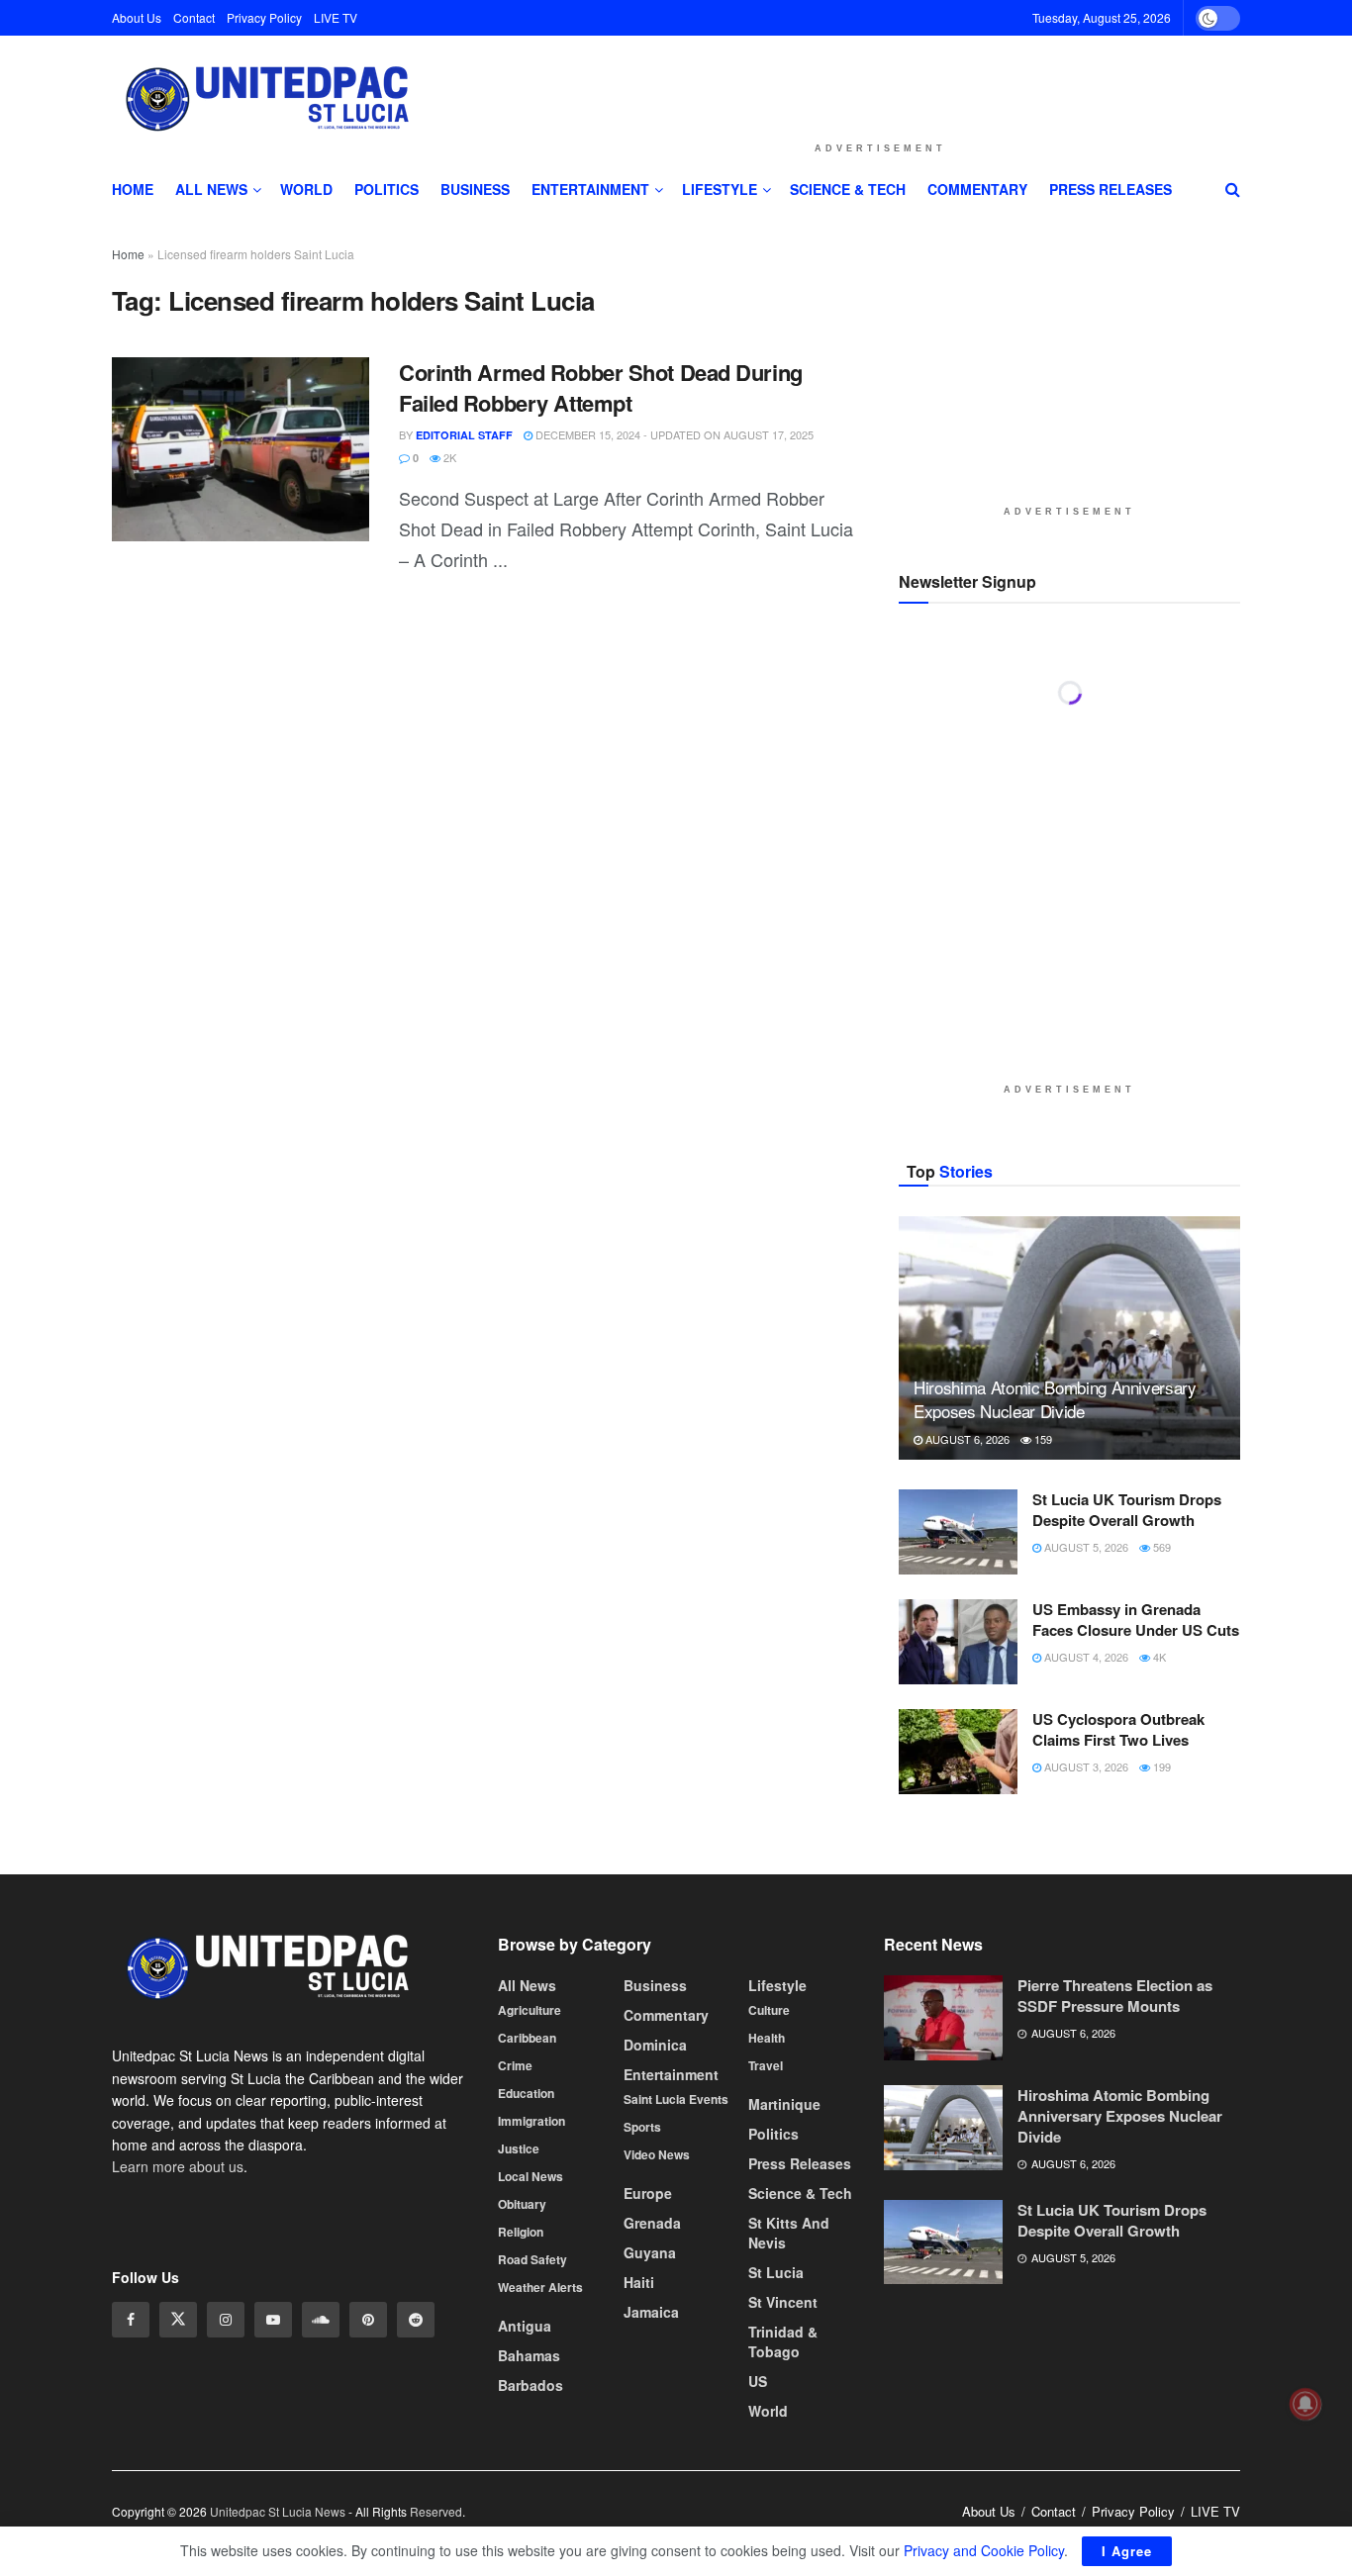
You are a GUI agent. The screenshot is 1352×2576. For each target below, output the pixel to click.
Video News (657, 2154)
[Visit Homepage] (264, 100)
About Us (137, 17)
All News (211, 189)
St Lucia (776, 2272)
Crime (515, 2065)
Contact (194, 17)
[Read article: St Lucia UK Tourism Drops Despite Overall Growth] (958, 1532)
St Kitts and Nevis (789, 2233)
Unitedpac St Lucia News (278, 2511)
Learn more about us (178, 2166)
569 (1160, 1547)
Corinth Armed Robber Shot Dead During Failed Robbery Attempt (601, 387)
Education (526, 2093)
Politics (386, 189)
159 (1042, 1439)
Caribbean (527, 2038)
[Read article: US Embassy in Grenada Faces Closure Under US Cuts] (958, 1642)
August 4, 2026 (1085, 1657)
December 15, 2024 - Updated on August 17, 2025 (673, 434)
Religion (521, 2232)
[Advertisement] (880, 83)
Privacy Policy (264, 17)
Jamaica (651, 2312)
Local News (531, 2176)
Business (475, 189)
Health (767, 2038)
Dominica (655, 2045)
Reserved (436, 2511)
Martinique (784, 2104)
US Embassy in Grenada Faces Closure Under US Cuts (1136, 1620)
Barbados (531, 2385)
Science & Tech (848, 189)
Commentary (977, 189)
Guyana (650, 2252)
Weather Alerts (540, 2287)
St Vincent (783, 2302)
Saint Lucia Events (676, 2099)
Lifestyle (720, 189)
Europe (648, 2193)
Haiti (639, 2282)
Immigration (531, 2121)
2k (448, 457)
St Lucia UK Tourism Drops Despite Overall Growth (1127, 1510)
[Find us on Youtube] (273, 2320)
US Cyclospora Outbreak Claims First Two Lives (1118, 1729)
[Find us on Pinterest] (368, 2320)
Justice (519, 2148)
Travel (766, 2065)
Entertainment (590, 189)
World (306, 189)
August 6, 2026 (966, 1439)
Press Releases (1111, 189)
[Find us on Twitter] (178, 2320)
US (758, 2381)
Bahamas (529, 2355)
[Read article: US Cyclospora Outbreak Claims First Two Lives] (958, 1752)
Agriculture (530, 2010)
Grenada (652, 2223)
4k (1158, 1657)
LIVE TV (336, 17)
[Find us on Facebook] (131, 2320)
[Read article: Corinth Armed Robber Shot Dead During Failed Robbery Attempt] (241, 449)
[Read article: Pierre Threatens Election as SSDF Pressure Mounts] (943, 2018)
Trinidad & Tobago (783, 2341)
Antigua (525, 2326)
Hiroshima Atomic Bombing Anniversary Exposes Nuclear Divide (1055, 1399)
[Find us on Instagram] (226, 2320)
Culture (769, 2010)
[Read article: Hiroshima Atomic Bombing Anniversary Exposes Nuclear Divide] (1069, 1338)
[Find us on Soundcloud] (321, 2320)
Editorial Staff (464, 435)
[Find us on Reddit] (416, 2320)
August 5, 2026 (1085, 1547)
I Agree (1127, 2551)
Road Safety (532, 2259)
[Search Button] (1233, 189)
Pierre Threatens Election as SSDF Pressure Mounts (1115, 1996)
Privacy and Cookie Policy (984, 2550)
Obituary (522, 2204)
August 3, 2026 (1085, 1766)
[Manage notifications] (1305, 2404)
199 (1160, 1766)
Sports (642, 2127)
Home (133, 189)
